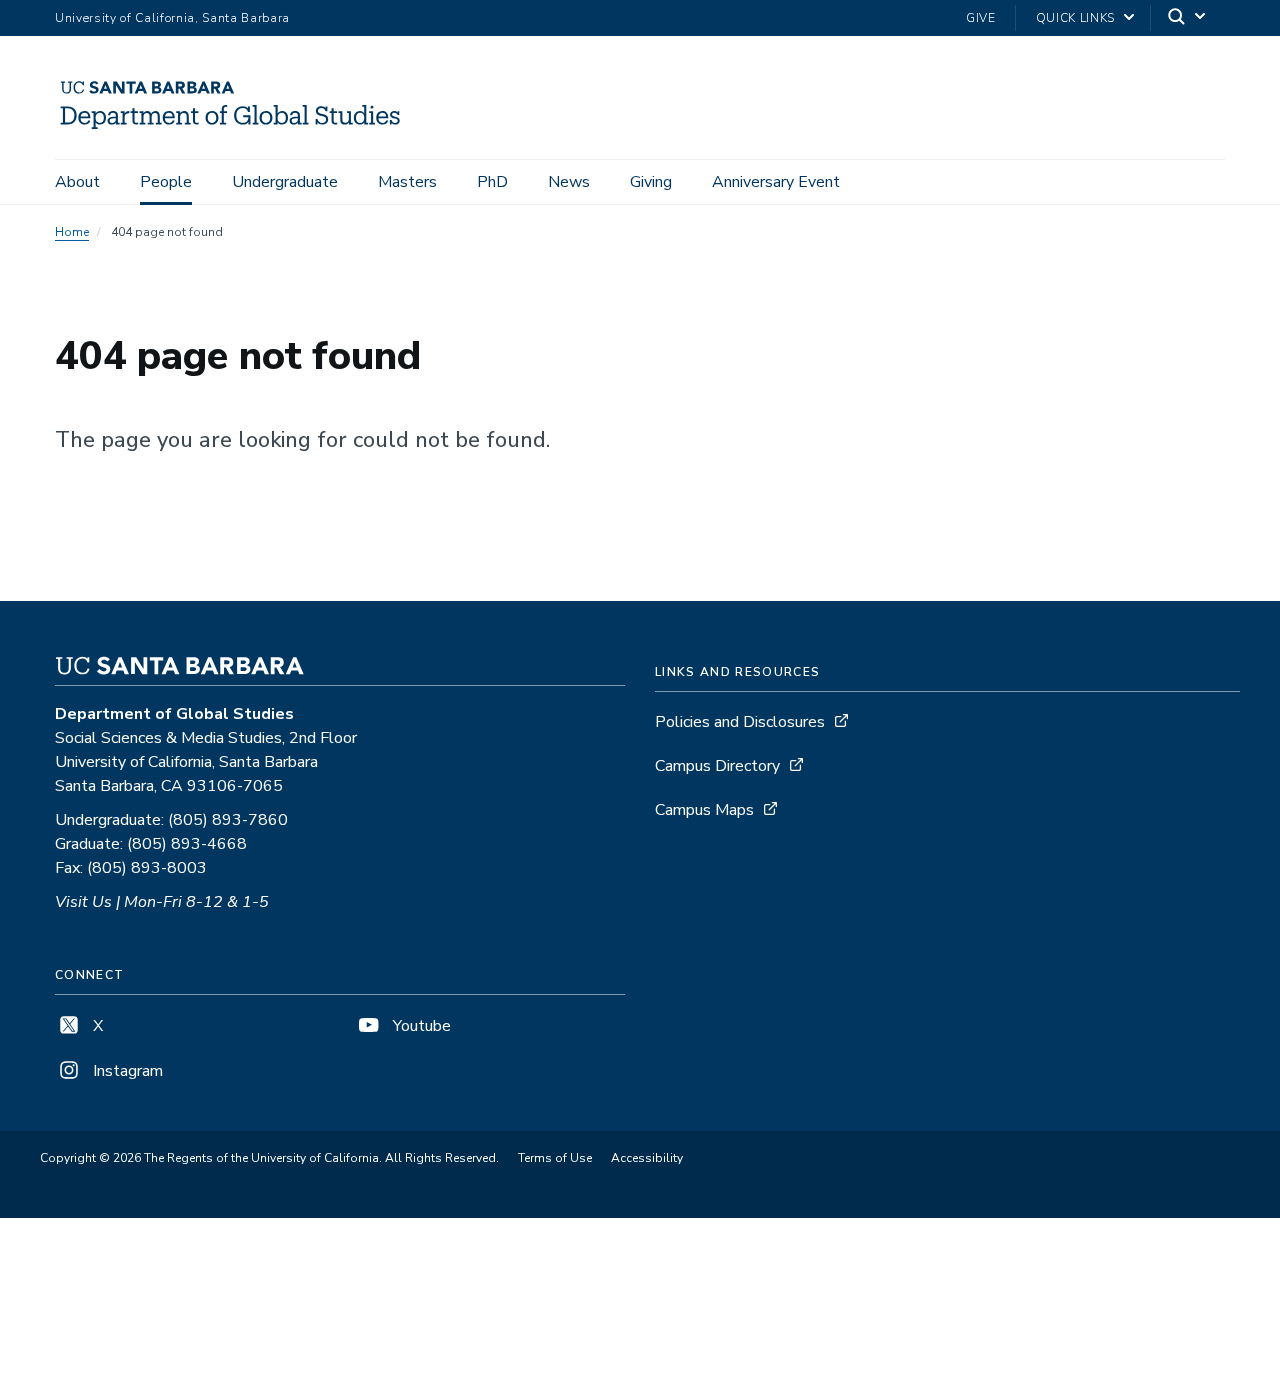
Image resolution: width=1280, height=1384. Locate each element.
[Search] (1188, 18)
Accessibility (647, 1158)
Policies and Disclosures (740, 722)
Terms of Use (555, 1158)
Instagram (126, 1071)
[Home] (238, 131)
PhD (492, 182)
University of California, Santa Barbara (172, 18)
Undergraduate (285, 182)
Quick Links (1075, 18)
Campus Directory (717, 766)
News (569, 182)
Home (72, 232)
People (166, 182)
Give (981, 18)
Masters (407, 182)
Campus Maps (704, 810)
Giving (651, 182)
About (77, 182)
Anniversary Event (776, 182)
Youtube (420, 1026)
